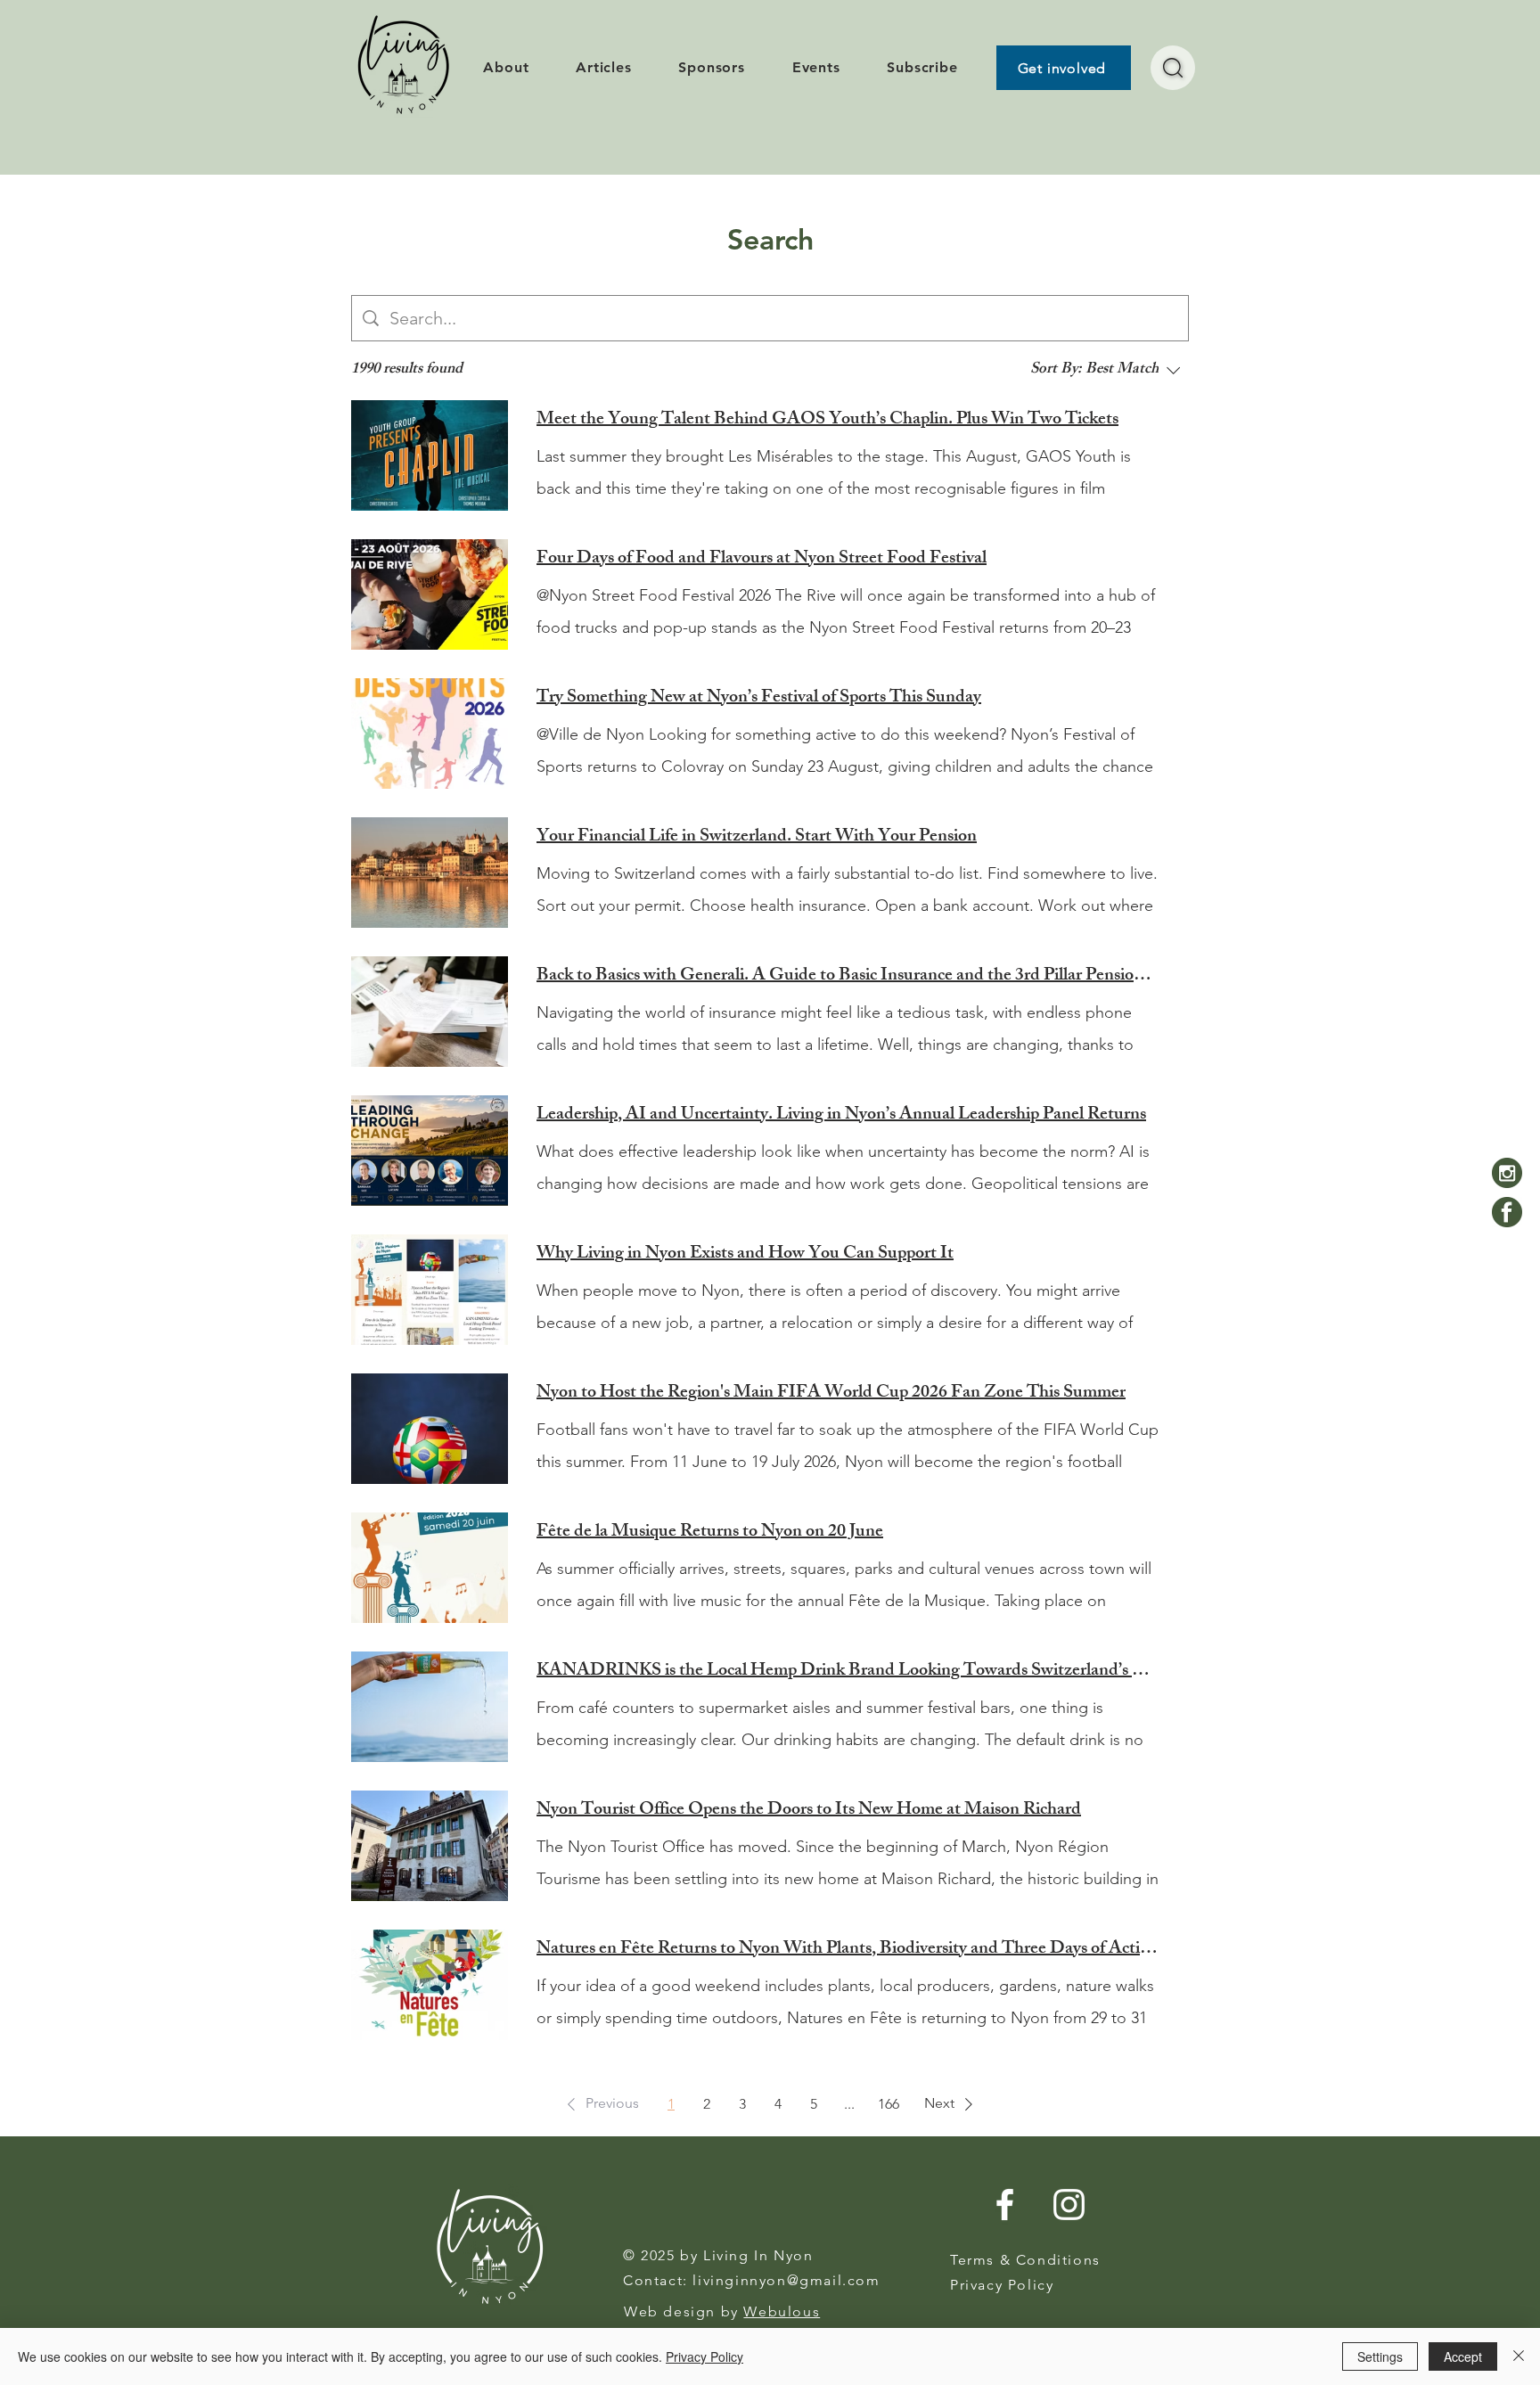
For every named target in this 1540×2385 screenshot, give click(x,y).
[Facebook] (1507, 1212)
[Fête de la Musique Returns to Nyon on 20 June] (430, 1568)
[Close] (1519, 2356)
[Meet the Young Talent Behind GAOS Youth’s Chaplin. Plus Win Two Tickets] (430, 455)
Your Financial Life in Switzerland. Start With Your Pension (757, 838)
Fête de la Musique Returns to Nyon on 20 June (710, 1533)
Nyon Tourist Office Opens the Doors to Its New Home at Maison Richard (809, 1811)
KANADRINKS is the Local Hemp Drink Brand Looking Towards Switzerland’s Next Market (848, 1672)
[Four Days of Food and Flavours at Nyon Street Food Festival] (430, 594)
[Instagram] (1507, 1173)
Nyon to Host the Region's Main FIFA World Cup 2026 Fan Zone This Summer (831, 1394)
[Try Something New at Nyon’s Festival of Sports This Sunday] (430, 734)
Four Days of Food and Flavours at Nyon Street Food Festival (762, 560)
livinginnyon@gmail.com (786, 2280)
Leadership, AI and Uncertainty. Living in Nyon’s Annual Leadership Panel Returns (841, 1116)
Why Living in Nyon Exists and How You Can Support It (745, 1255)
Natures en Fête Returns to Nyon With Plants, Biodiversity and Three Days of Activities (848, 1950)
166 (889, 2104)
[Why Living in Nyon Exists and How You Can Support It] (430, 1290)
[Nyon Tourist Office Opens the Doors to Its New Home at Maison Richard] (430, 1846)
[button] (600, 2104)
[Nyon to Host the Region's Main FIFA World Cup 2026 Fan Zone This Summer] (430, 1429)
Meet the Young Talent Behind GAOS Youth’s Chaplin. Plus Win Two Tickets (827, 421)
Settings (1380, 2356)
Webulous (782, 2311)
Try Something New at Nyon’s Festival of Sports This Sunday (759, 699)
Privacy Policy (704, 2356)
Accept (1463, 2356)
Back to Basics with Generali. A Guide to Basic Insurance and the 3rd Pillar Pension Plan (848, 977)
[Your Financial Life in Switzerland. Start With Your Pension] (430, 873)
